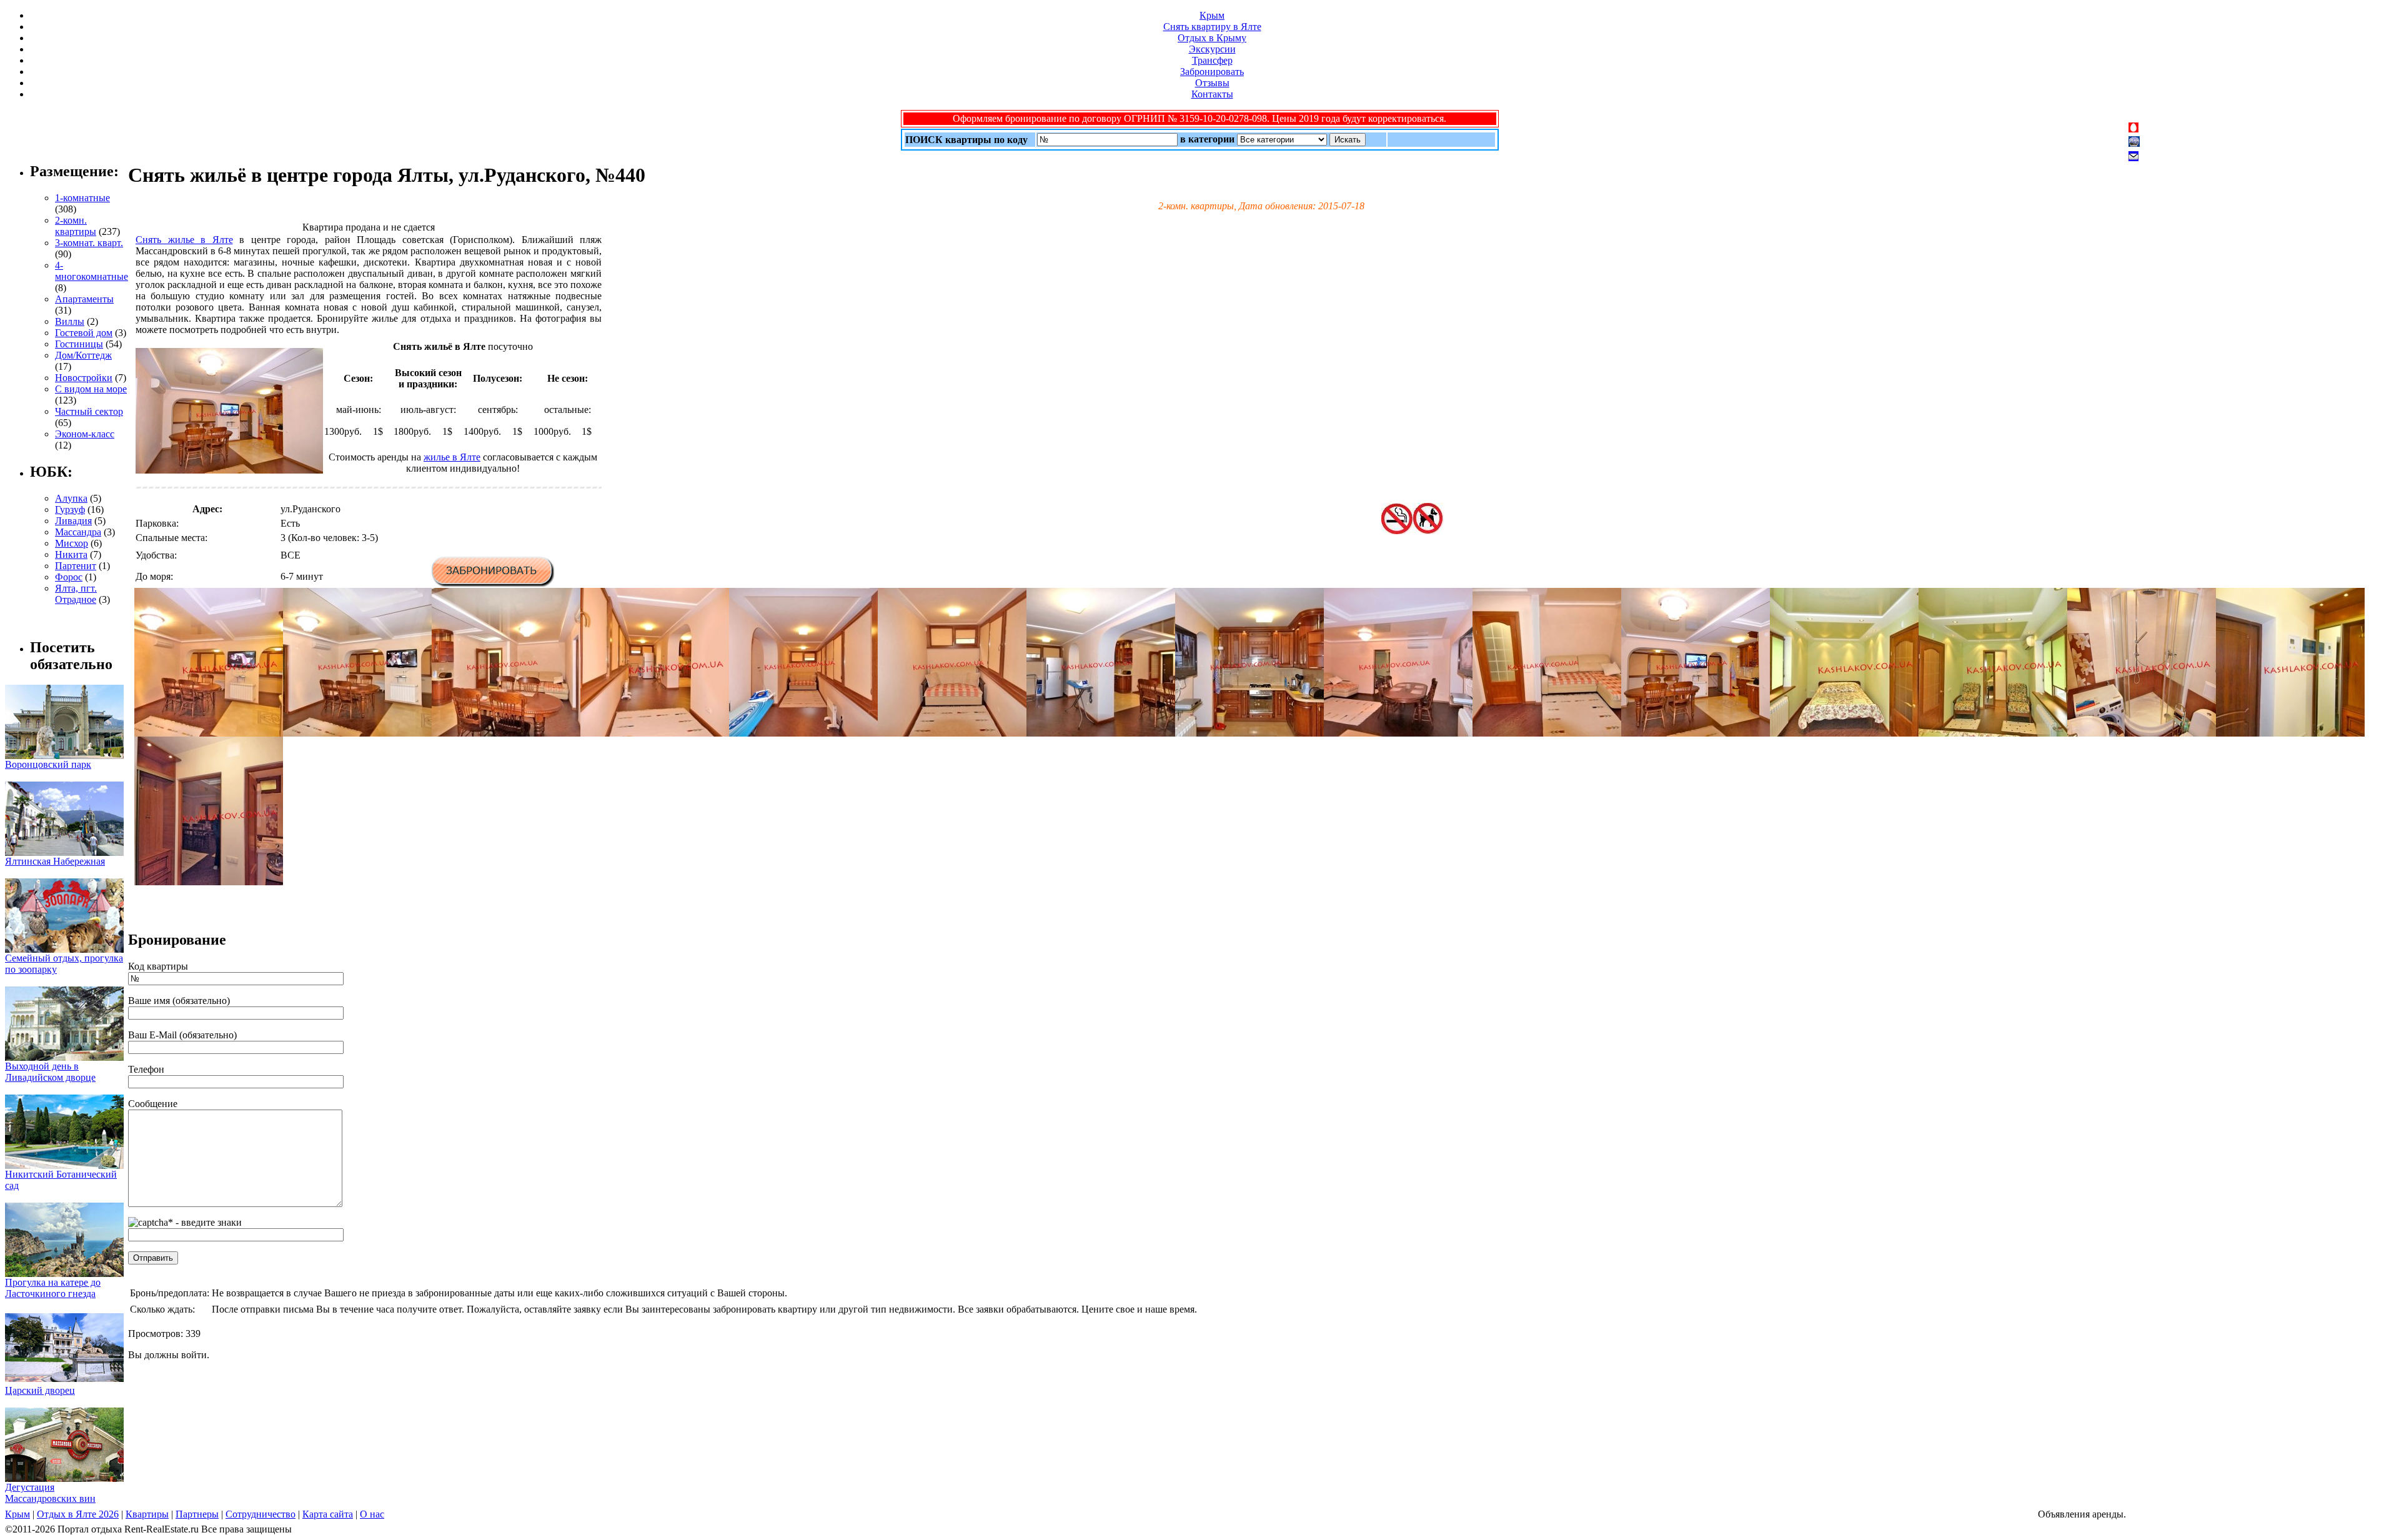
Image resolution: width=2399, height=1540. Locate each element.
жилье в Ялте (452, 457)
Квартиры (147, 1514)
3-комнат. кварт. (89, 243)
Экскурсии (1212, 49)
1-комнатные (82, 198)
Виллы (70, 321)
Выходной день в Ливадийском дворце (50, 1072)
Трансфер (1212, 60)
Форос (69, 577)
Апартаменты (84, 299)
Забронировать (1212, 72)
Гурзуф (70, 509)
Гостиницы (79, 344)
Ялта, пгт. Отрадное (76, 594)
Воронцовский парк (48, 764)
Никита (71, 554)
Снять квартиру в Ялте (1212, 27)
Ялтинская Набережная (55, 861)
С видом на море (91, 389)
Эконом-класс (85, 434)
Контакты (1212, 94)
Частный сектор (89, 411)
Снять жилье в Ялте (184, 240)
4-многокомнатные (92, 271)
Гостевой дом (84, 333)
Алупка (71, 498)
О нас (372, 1514)
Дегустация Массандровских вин (50, 1493)
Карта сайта (328, 1514)
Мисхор (72, 543)
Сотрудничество (261, 1514)
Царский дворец (40, 1390)
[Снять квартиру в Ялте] (209, 733)
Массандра (78, 532)
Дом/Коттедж (83, 355)
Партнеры (197, 1514)
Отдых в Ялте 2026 (78, 1514)
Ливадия (73, 521)
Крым (1212, 15)
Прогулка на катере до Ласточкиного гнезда (53, 1288)
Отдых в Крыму (1212, 38)
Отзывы (1212, 83)
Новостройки (84, 378)
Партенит (76, 566)
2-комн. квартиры (76, 226)
